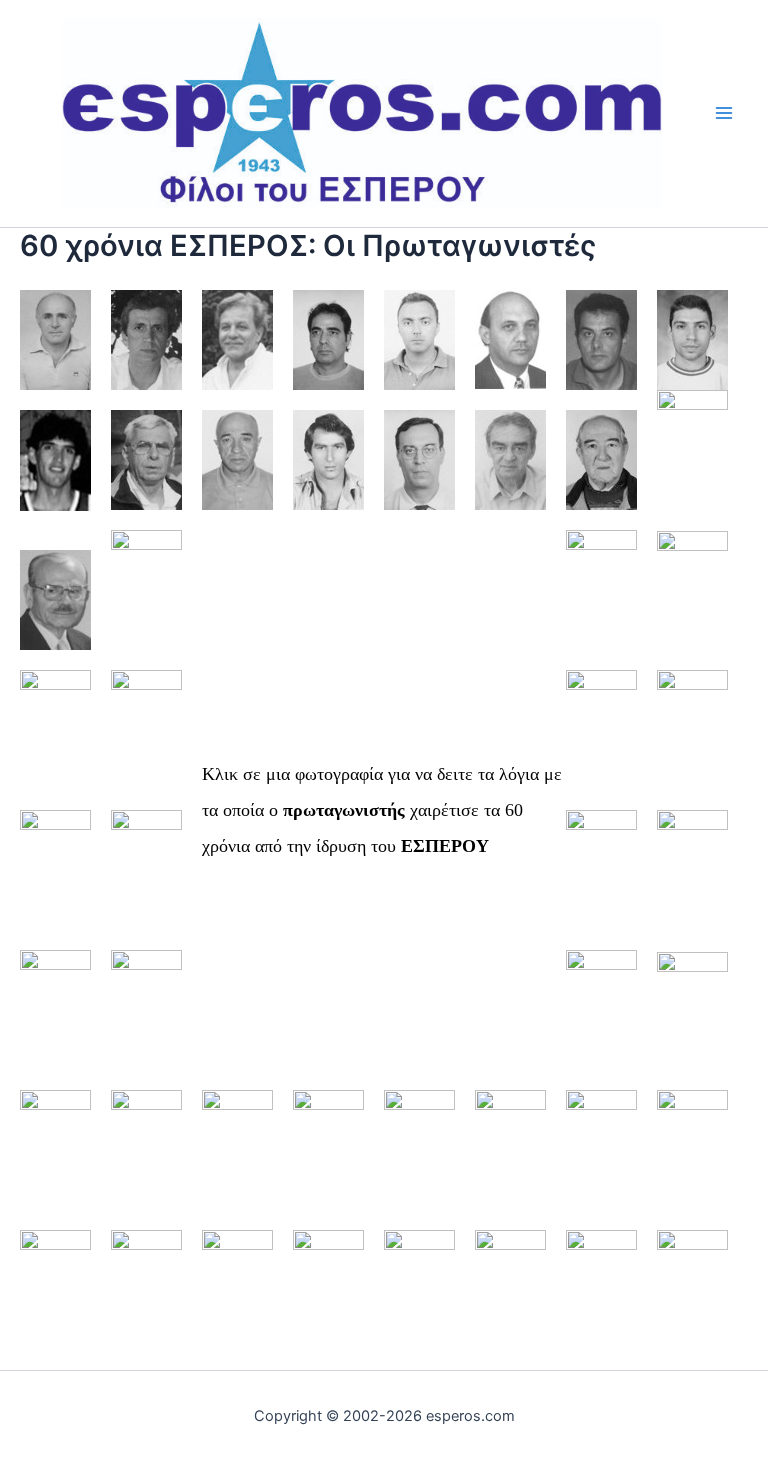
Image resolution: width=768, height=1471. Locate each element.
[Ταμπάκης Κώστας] (419, 1299)
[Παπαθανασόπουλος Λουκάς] (510, 1159)
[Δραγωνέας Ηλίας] (328, 459)
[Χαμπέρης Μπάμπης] (601, 1299)
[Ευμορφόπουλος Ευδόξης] (419, 459)
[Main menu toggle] (724, 113)
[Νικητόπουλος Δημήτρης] (692, 1019)
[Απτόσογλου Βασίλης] (328, 339)
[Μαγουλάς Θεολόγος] (146, 879)
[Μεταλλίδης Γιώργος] (601, 879)
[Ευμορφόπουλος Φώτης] (510, 459)
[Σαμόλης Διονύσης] (146, 1299)
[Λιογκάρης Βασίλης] (55, 879)
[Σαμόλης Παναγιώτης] (237, 1299)
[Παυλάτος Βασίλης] (601, 1159)
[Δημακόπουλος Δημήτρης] (55, 459)
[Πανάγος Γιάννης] (237, 1159)
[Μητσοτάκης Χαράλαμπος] (692, 879)
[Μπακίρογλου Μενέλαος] (146, 1019)
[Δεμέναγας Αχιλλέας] (692, 339)
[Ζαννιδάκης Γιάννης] (601, 459)
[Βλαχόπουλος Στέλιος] (510, 339)
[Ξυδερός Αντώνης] (55, 1159)
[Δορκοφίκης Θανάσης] (237, 459)
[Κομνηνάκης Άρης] (601, 599)
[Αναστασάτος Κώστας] (55, 339)
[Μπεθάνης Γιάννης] (601, 1019)
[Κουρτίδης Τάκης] (146, 739)
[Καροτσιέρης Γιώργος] (146, 599)
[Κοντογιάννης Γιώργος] (692, 599)
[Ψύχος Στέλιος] (692, 1299)
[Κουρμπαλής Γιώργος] (55, 739)
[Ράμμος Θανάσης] (692, 1159)
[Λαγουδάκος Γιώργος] (601, 739)
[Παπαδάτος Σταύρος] (419, 1159)
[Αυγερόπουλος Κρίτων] (419, 339)
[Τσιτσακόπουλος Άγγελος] (510, 1299)
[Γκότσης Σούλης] (601, 339)
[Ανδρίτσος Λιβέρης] (146, 339)
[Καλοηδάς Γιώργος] (55, 599)
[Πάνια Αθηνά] (328, 1159)
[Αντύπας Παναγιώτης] (237, 339)
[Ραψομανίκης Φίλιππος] (55, 1299)
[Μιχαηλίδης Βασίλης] (55, 1019)
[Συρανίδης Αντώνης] (328, 1299)
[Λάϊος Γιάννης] (692, 739)
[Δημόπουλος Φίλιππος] (146, 459)
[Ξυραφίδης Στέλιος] (146, 1159)
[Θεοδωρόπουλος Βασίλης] (692, 459)
